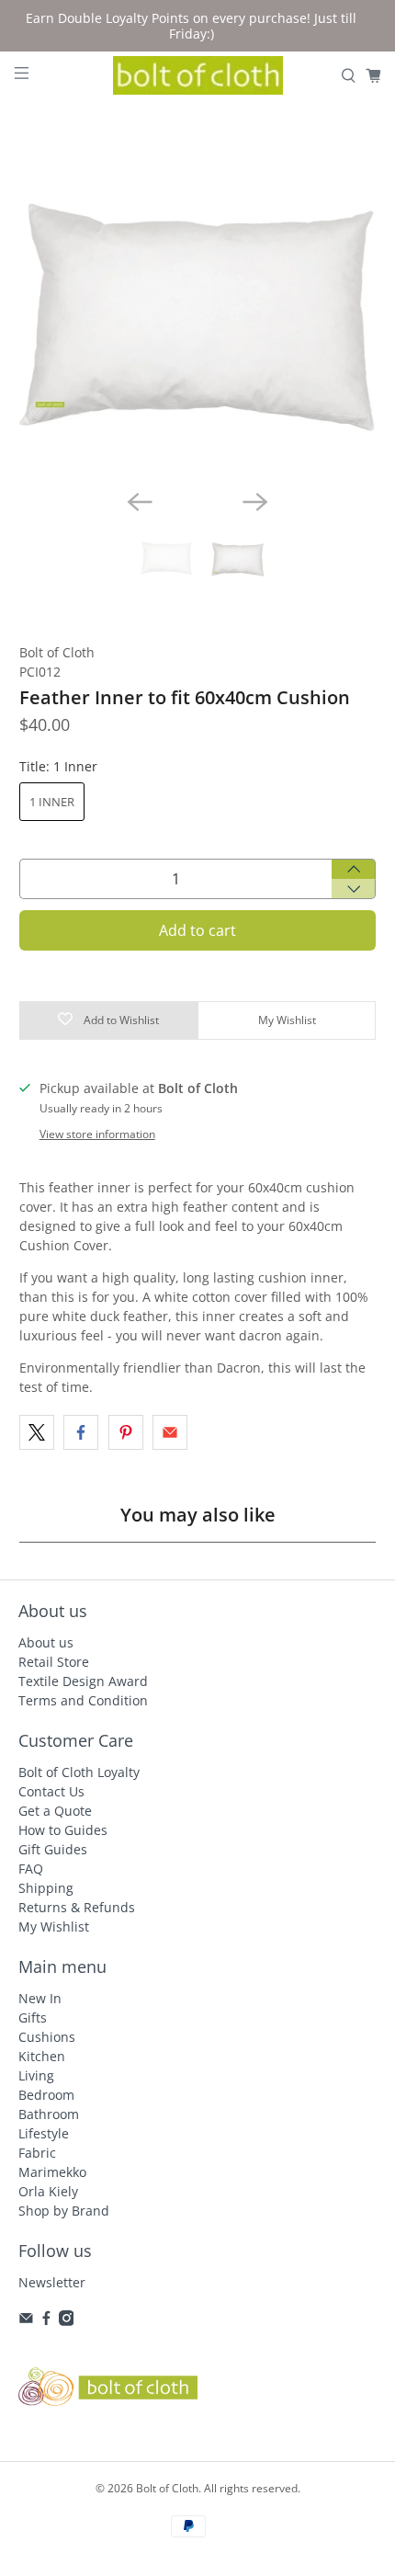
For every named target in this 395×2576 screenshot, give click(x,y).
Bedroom (46, 2095)
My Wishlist (54, 1926)
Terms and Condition (83, 1700)
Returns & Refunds (77, 1907)
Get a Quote (55, 1811)
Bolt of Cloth (57, 652)
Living (36, 2075)
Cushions (47, 2037)
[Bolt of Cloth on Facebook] (46, 2321)
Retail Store (54, 1662)
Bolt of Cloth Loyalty (79, 1772)
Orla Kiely (48, 2191)
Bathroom (49, 2114)
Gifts (33, 2017)
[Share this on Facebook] (81, 1432)
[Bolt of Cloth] (198, 75)
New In (40, 1998)
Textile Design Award (83, 1681)
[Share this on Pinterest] (126, 1432)
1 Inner (52, 802)
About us (46, 1642)
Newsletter (52, 2282)
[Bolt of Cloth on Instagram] (67, 2321)
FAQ (31, 1869)
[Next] (255, 502)
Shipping (46, 1888)
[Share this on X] (37, 1432)
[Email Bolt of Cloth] (26, 2321)
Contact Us (51, 1791)
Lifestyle (44, 2133)
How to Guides (63, 1830)
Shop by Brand (64, 2211)
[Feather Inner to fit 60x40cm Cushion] (198, 296)
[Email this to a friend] (170, 1432)
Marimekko (52, 2172)
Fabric (37, 2153)
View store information (97, 1134)
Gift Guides (53, 1849)
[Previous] (140, 502)
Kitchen (42, 2056)
